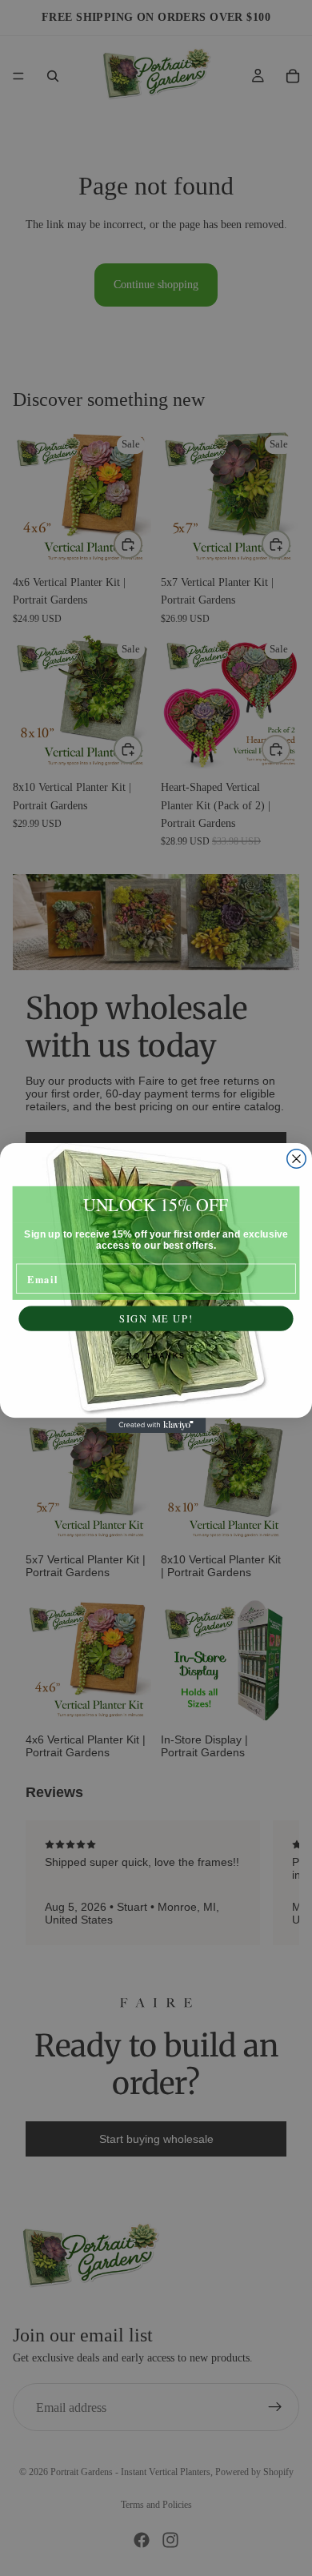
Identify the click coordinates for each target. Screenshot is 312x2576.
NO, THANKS (156, 1356)
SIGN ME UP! (156, 1318)
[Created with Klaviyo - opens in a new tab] (156, 1425)
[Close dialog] (296, 1159)
